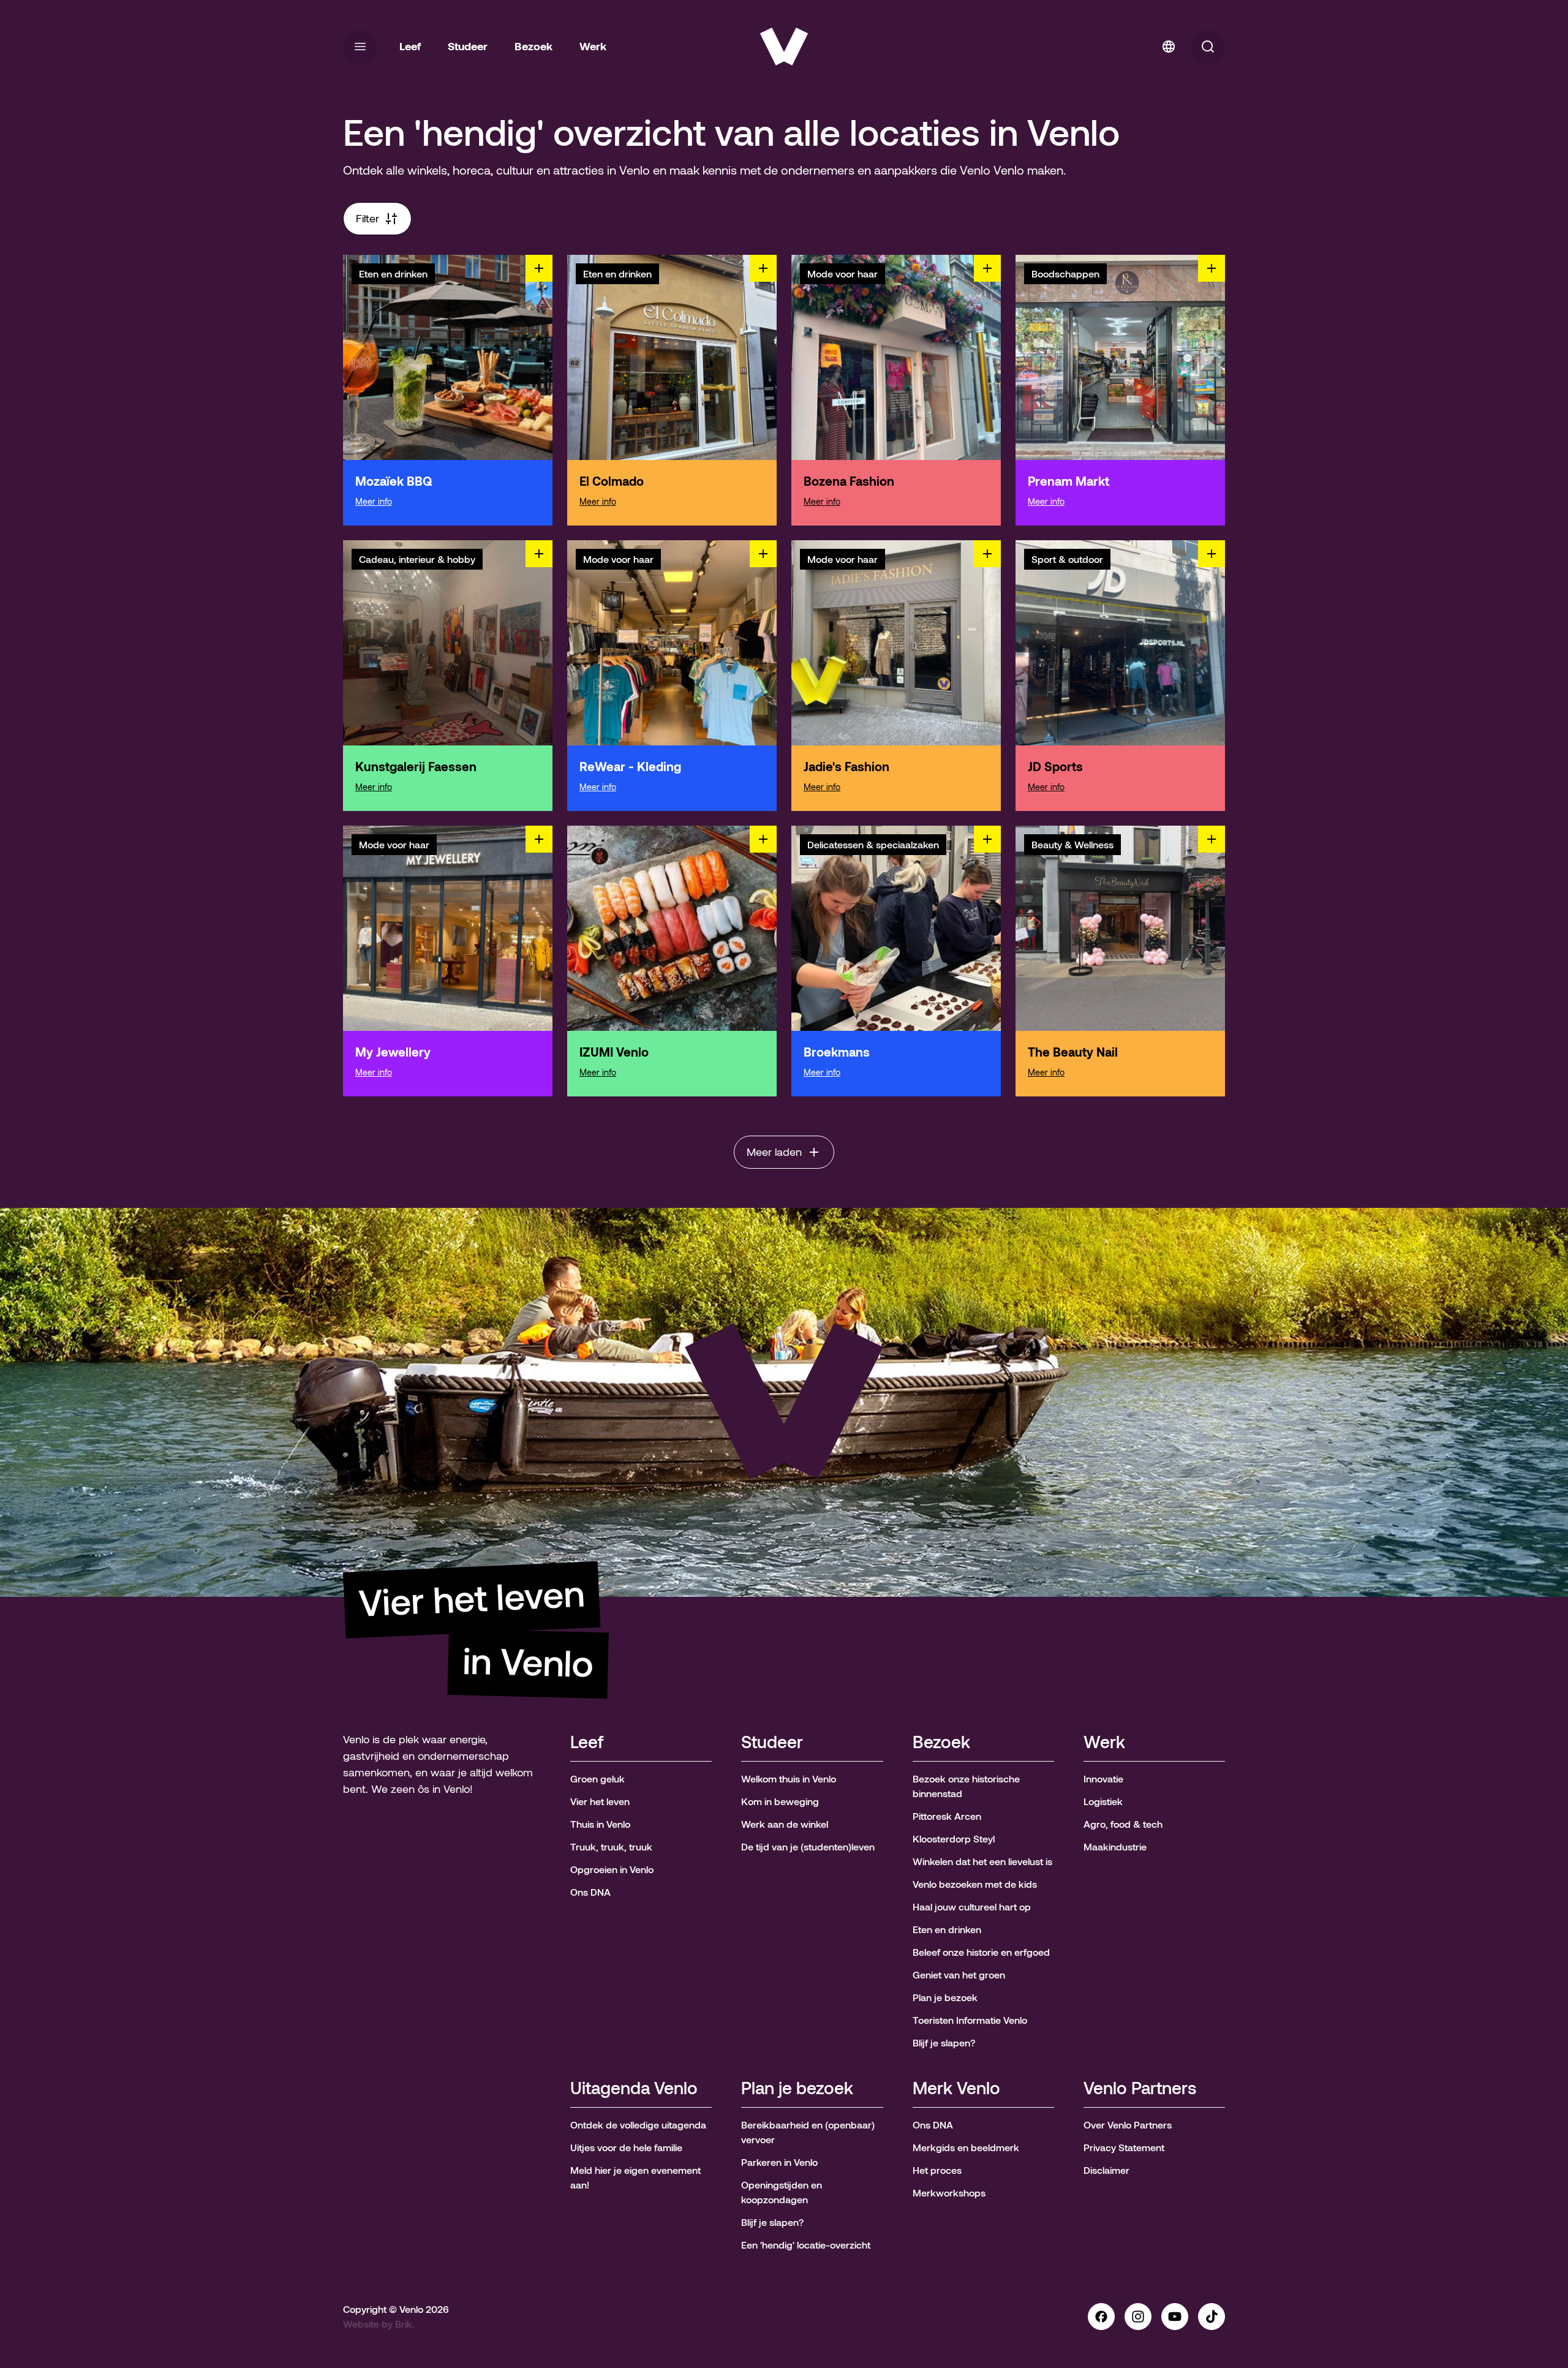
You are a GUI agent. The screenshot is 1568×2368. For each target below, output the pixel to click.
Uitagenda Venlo (634, 2089)
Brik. (405, 2324)
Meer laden (774, 1152)
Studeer (772, 1743)
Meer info (374, 502)
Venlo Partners (1140, 2089)
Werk (1104, 1743)
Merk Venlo (956, 2089)
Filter (367, 219)
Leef (587, 1743)
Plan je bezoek (797, 2089)
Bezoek (941, 1743)
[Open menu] (360, 47)
